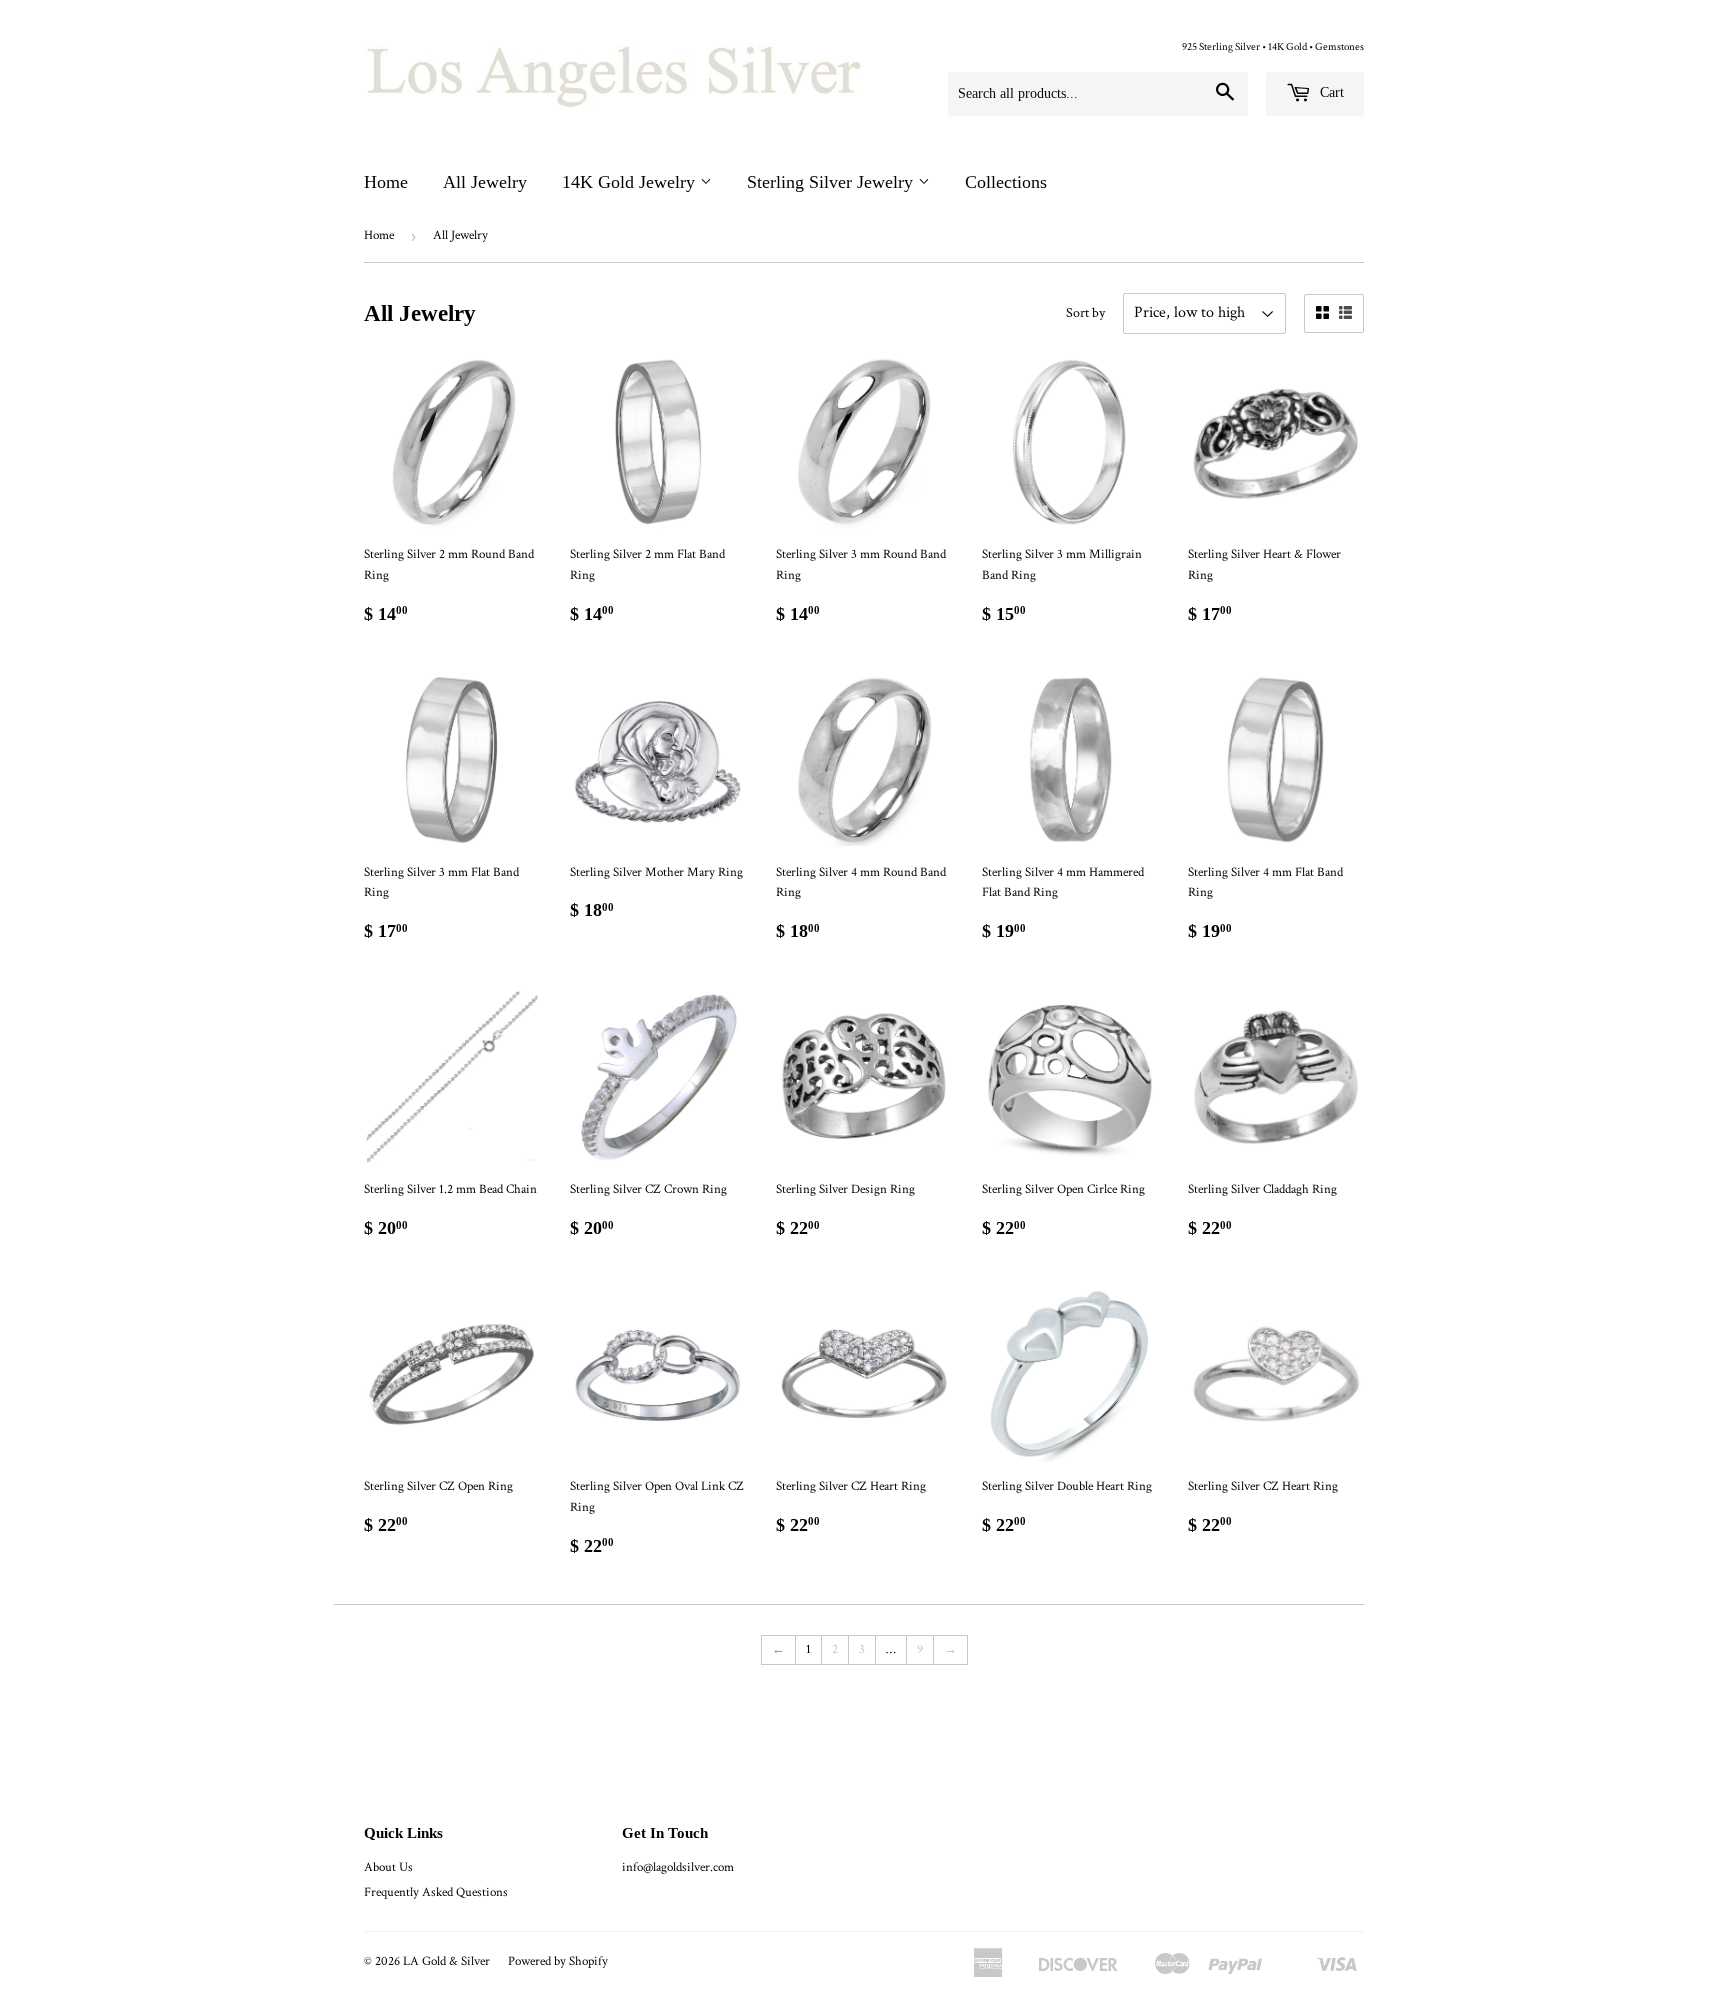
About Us (388, 1867)
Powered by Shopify (558, 1961)
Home (386, 182)
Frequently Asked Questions (436, 1892)
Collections (1006, 182)
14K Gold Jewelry (631, 182)
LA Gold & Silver (446, 1961)
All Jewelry (485, 182)
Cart (1330, 92)
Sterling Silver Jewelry (832, 182)
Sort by (1085, 313)
